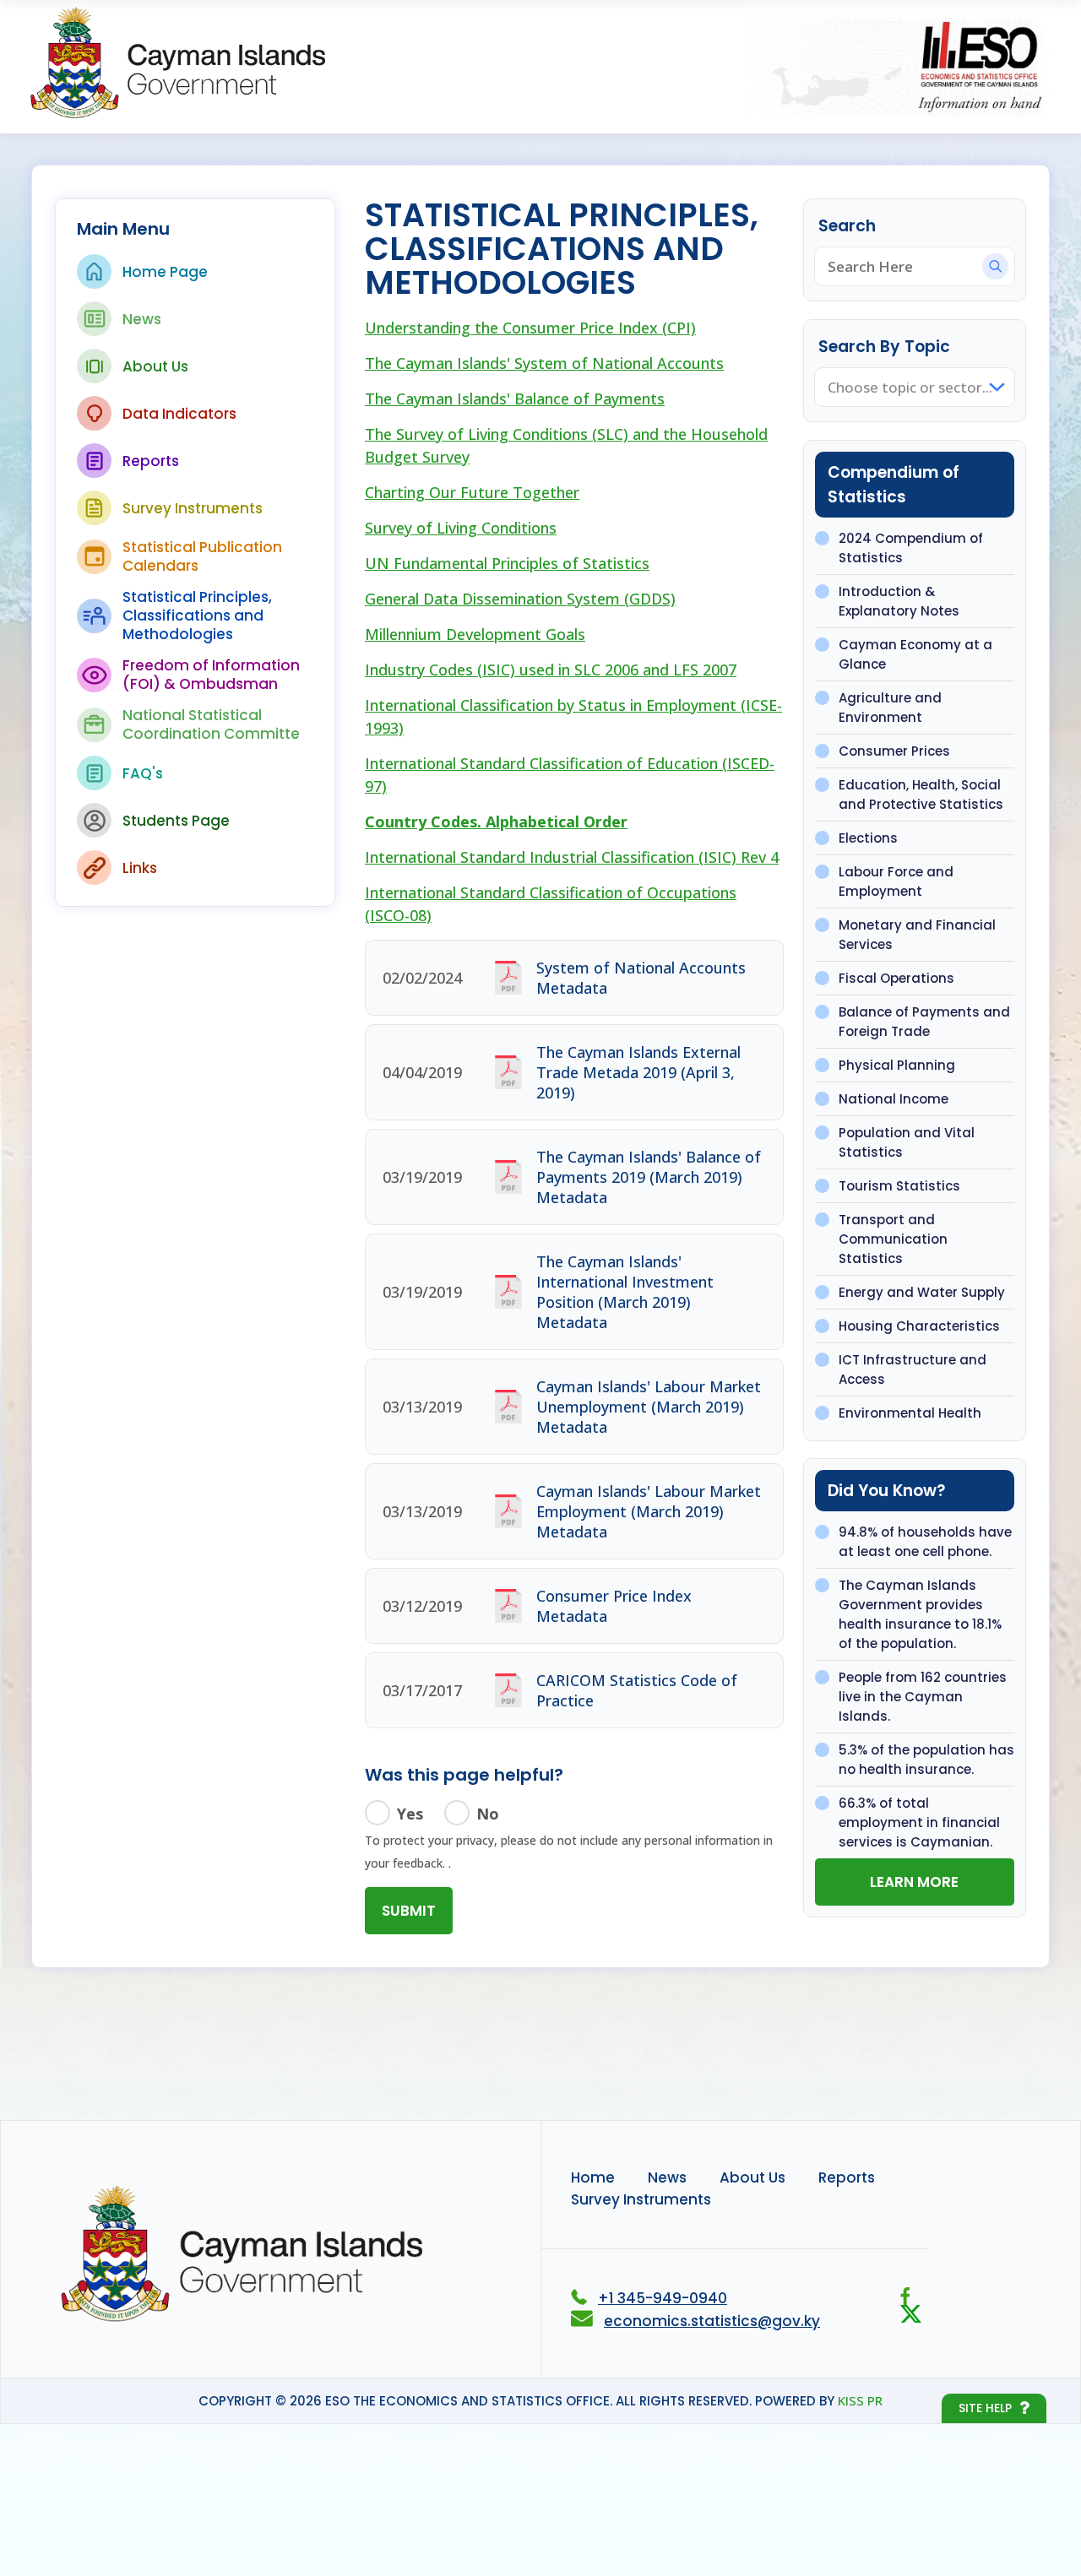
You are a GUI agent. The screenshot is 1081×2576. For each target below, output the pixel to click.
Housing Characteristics (919, 1326)
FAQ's (143, 773)
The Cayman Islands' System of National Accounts (544, 363)
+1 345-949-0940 (663, 2298)
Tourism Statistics (899, 1186)
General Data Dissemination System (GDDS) (520, 599)
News (142, 319)
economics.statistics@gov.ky (712, 2321)
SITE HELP (985, 2408)
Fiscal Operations (896, 978)
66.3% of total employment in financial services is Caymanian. (919, 1822)
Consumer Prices (894, 751)
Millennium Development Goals (475, 634)
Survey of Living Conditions (461, 528)
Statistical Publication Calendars (202, 556)
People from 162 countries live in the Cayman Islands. (923, 1697)
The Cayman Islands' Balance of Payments (515, 399)
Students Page (176, 821)
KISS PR (860, 2400)
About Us (155, 366)
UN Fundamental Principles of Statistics (507, 563)
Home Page (165, 272)
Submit (409, 1911)
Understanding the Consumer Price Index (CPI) (530, 328)
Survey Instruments (193, 508)
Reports (151, 461)
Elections (868, 838)
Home (593, 2177)
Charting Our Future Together (472, 492)
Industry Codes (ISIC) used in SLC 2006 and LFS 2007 (551, 670)
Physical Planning (897, 1065)
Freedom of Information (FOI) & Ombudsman (211, 675)
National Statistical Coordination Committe (211, 724)
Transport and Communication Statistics (893, 1239)
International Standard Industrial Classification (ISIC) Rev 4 (572, 857)
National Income (894, 1099)
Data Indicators (179, 414)
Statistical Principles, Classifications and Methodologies (197, 616)
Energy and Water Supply (922, 1292)
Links (140, 868)
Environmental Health (910, 1413)
